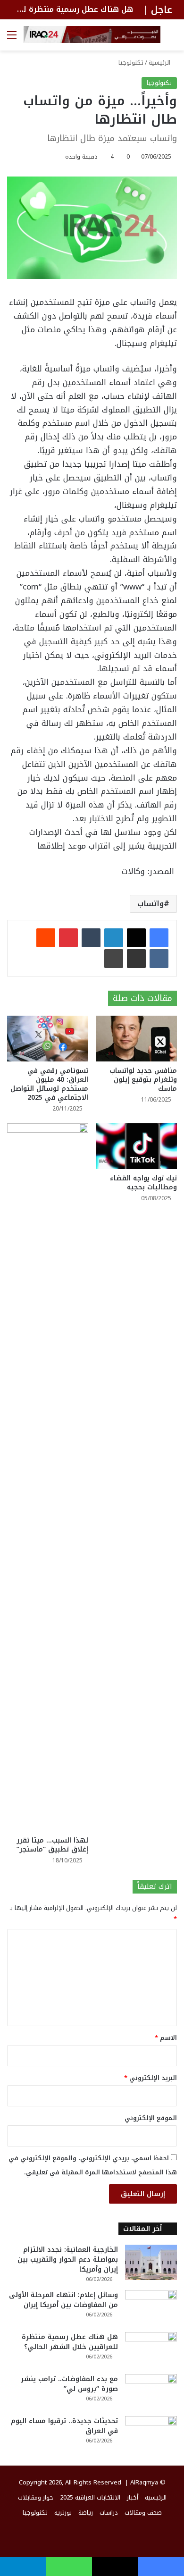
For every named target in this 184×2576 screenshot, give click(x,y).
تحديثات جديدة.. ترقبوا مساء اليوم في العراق (64, 2426)
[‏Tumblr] (91, 938)
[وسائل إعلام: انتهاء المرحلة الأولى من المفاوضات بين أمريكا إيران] (151, 2308)
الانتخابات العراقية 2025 (90, 2497)
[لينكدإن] (114, 938)
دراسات (109, 2513)
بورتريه (63, 2513)
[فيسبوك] (159, 938)
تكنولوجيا (131, 63)
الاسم (166, 2038)
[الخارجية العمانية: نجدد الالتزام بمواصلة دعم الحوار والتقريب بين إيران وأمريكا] (151, 2262)
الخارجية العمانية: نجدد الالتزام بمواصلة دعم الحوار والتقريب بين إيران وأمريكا (68, 2260)
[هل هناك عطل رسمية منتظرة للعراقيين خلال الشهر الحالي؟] (151, 2350)
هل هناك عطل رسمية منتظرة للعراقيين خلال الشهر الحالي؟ (70, 2342)
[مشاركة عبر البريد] (136, 959)
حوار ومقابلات (36, 2497)
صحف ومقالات (143, 2513)
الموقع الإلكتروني (151, 2118)
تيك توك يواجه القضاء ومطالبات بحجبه (143, 1183)
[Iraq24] (92, 34)
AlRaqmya (144, 2482)
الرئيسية (160, 63)
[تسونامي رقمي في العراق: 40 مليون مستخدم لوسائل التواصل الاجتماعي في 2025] (48, 1039)
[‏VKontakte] (159, 959)
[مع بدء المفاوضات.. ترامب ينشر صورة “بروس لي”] (151, 2392)
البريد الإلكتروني (151, 2078)
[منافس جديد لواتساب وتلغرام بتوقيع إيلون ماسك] (136, 1039)
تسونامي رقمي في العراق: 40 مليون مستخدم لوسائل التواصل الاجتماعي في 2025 (49, 1084)
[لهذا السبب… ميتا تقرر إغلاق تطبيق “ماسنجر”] (48, 1477)
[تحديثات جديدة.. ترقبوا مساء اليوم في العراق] (151, 2434)
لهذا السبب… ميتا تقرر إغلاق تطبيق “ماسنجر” (52, 1845)
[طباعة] (114, 959)
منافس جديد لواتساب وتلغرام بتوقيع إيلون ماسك (143, 1080)
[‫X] (136, 938)
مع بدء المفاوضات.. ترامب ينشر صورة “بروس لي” (69, 2384)
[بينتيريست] (68, 938)
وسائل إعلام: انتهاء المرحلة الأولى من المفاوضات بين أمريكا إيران (63, 2300)
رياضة (86, 2513)
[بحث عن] (172, 38)
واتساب (151, 904)
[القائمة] (12, 38)
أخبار (133, 2497)
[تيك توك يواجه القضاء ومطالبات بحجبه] (136, 1146)
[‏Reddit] (46, 938)
